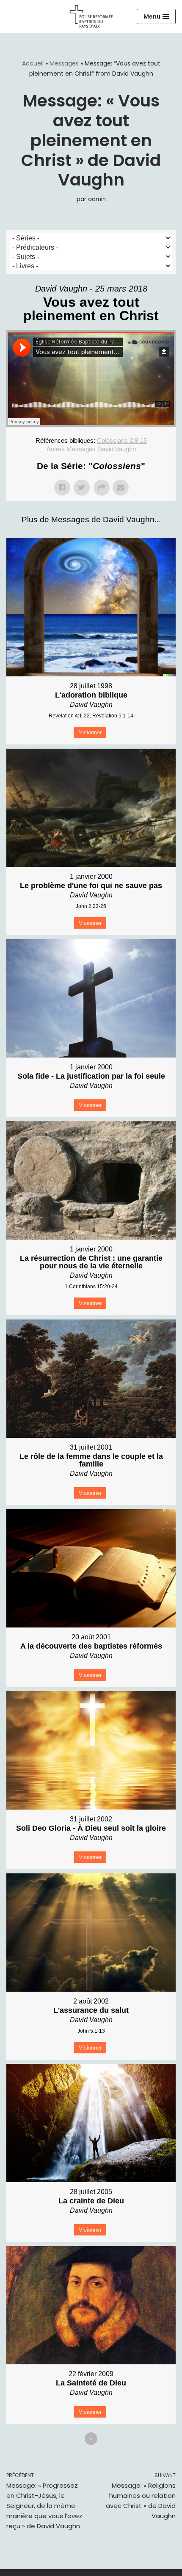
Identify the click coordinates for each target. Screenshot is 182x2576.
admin (97, 199)
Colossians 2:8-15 (122, 440)
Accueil (33, 63)
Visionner (90, 732)
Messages (64, 63)
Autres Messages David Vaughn (91, 449)
